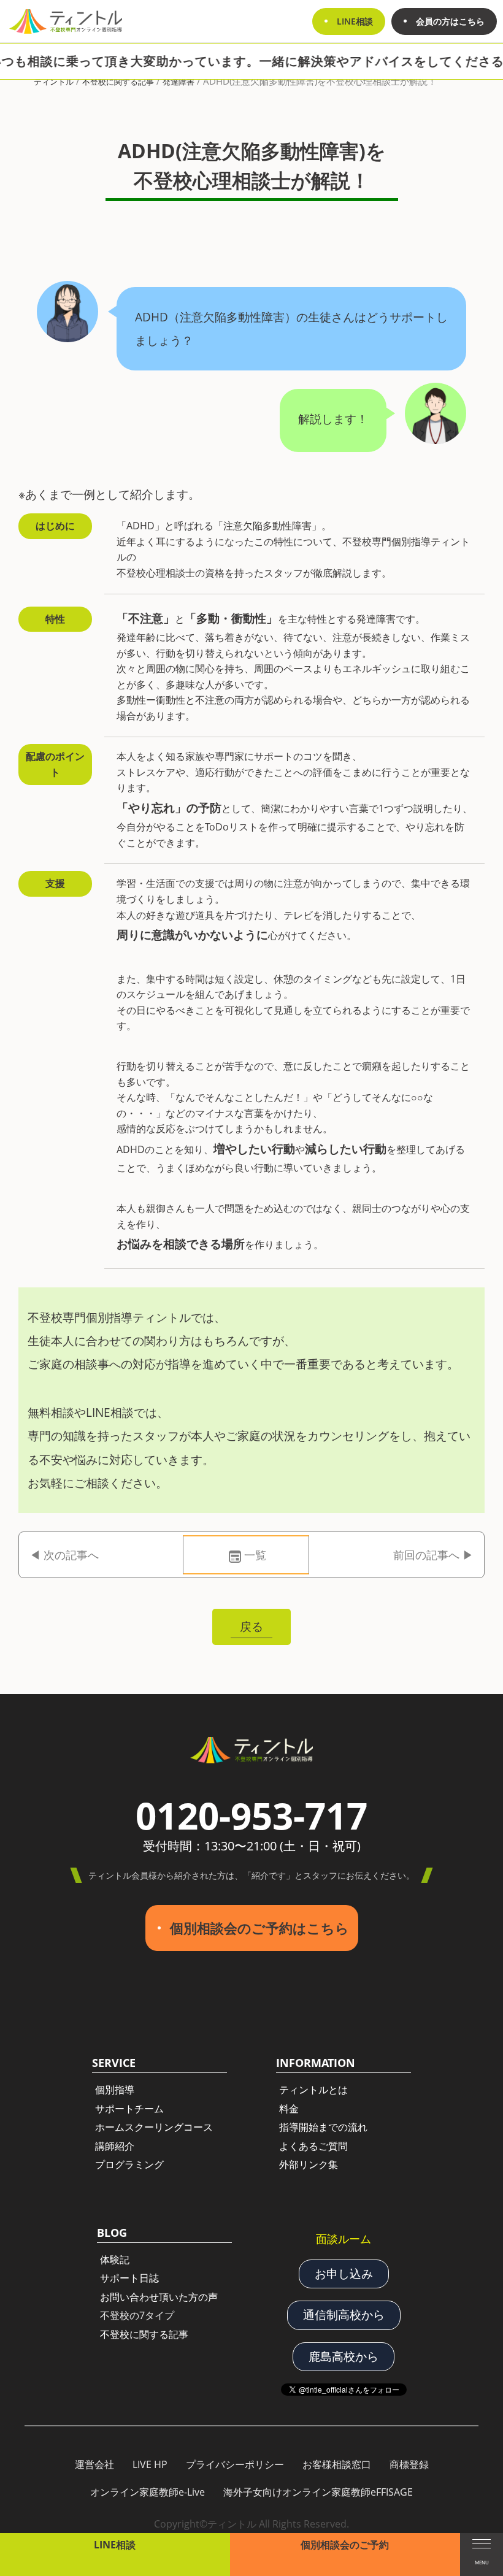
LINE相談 (115, 2545)
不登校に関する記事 (118, 82)
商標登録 (409, 2464)
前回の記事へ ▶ (433, 1555)
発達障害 (179, 82)
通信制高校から (344, 2315)
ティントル (54, 82)
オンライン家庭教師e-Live (148, 2492)
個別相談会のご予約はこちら (259, 1928)
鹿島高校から (344, 2356)
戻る (251, 1626)
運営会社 (94, 2464)
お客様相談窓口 (337, 2464)
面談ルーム (344, 2239)
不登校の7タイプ (137, 2315)
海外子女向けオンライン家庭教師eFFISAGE (318, 2492)
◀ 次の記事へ (64, 1555)
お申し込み (344, 2274)
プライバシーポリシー (235, 2464)
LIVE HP (150, 2464)
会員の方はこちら (450, 21)
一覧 (255, 1555)
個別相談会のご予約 (345, 2545)
